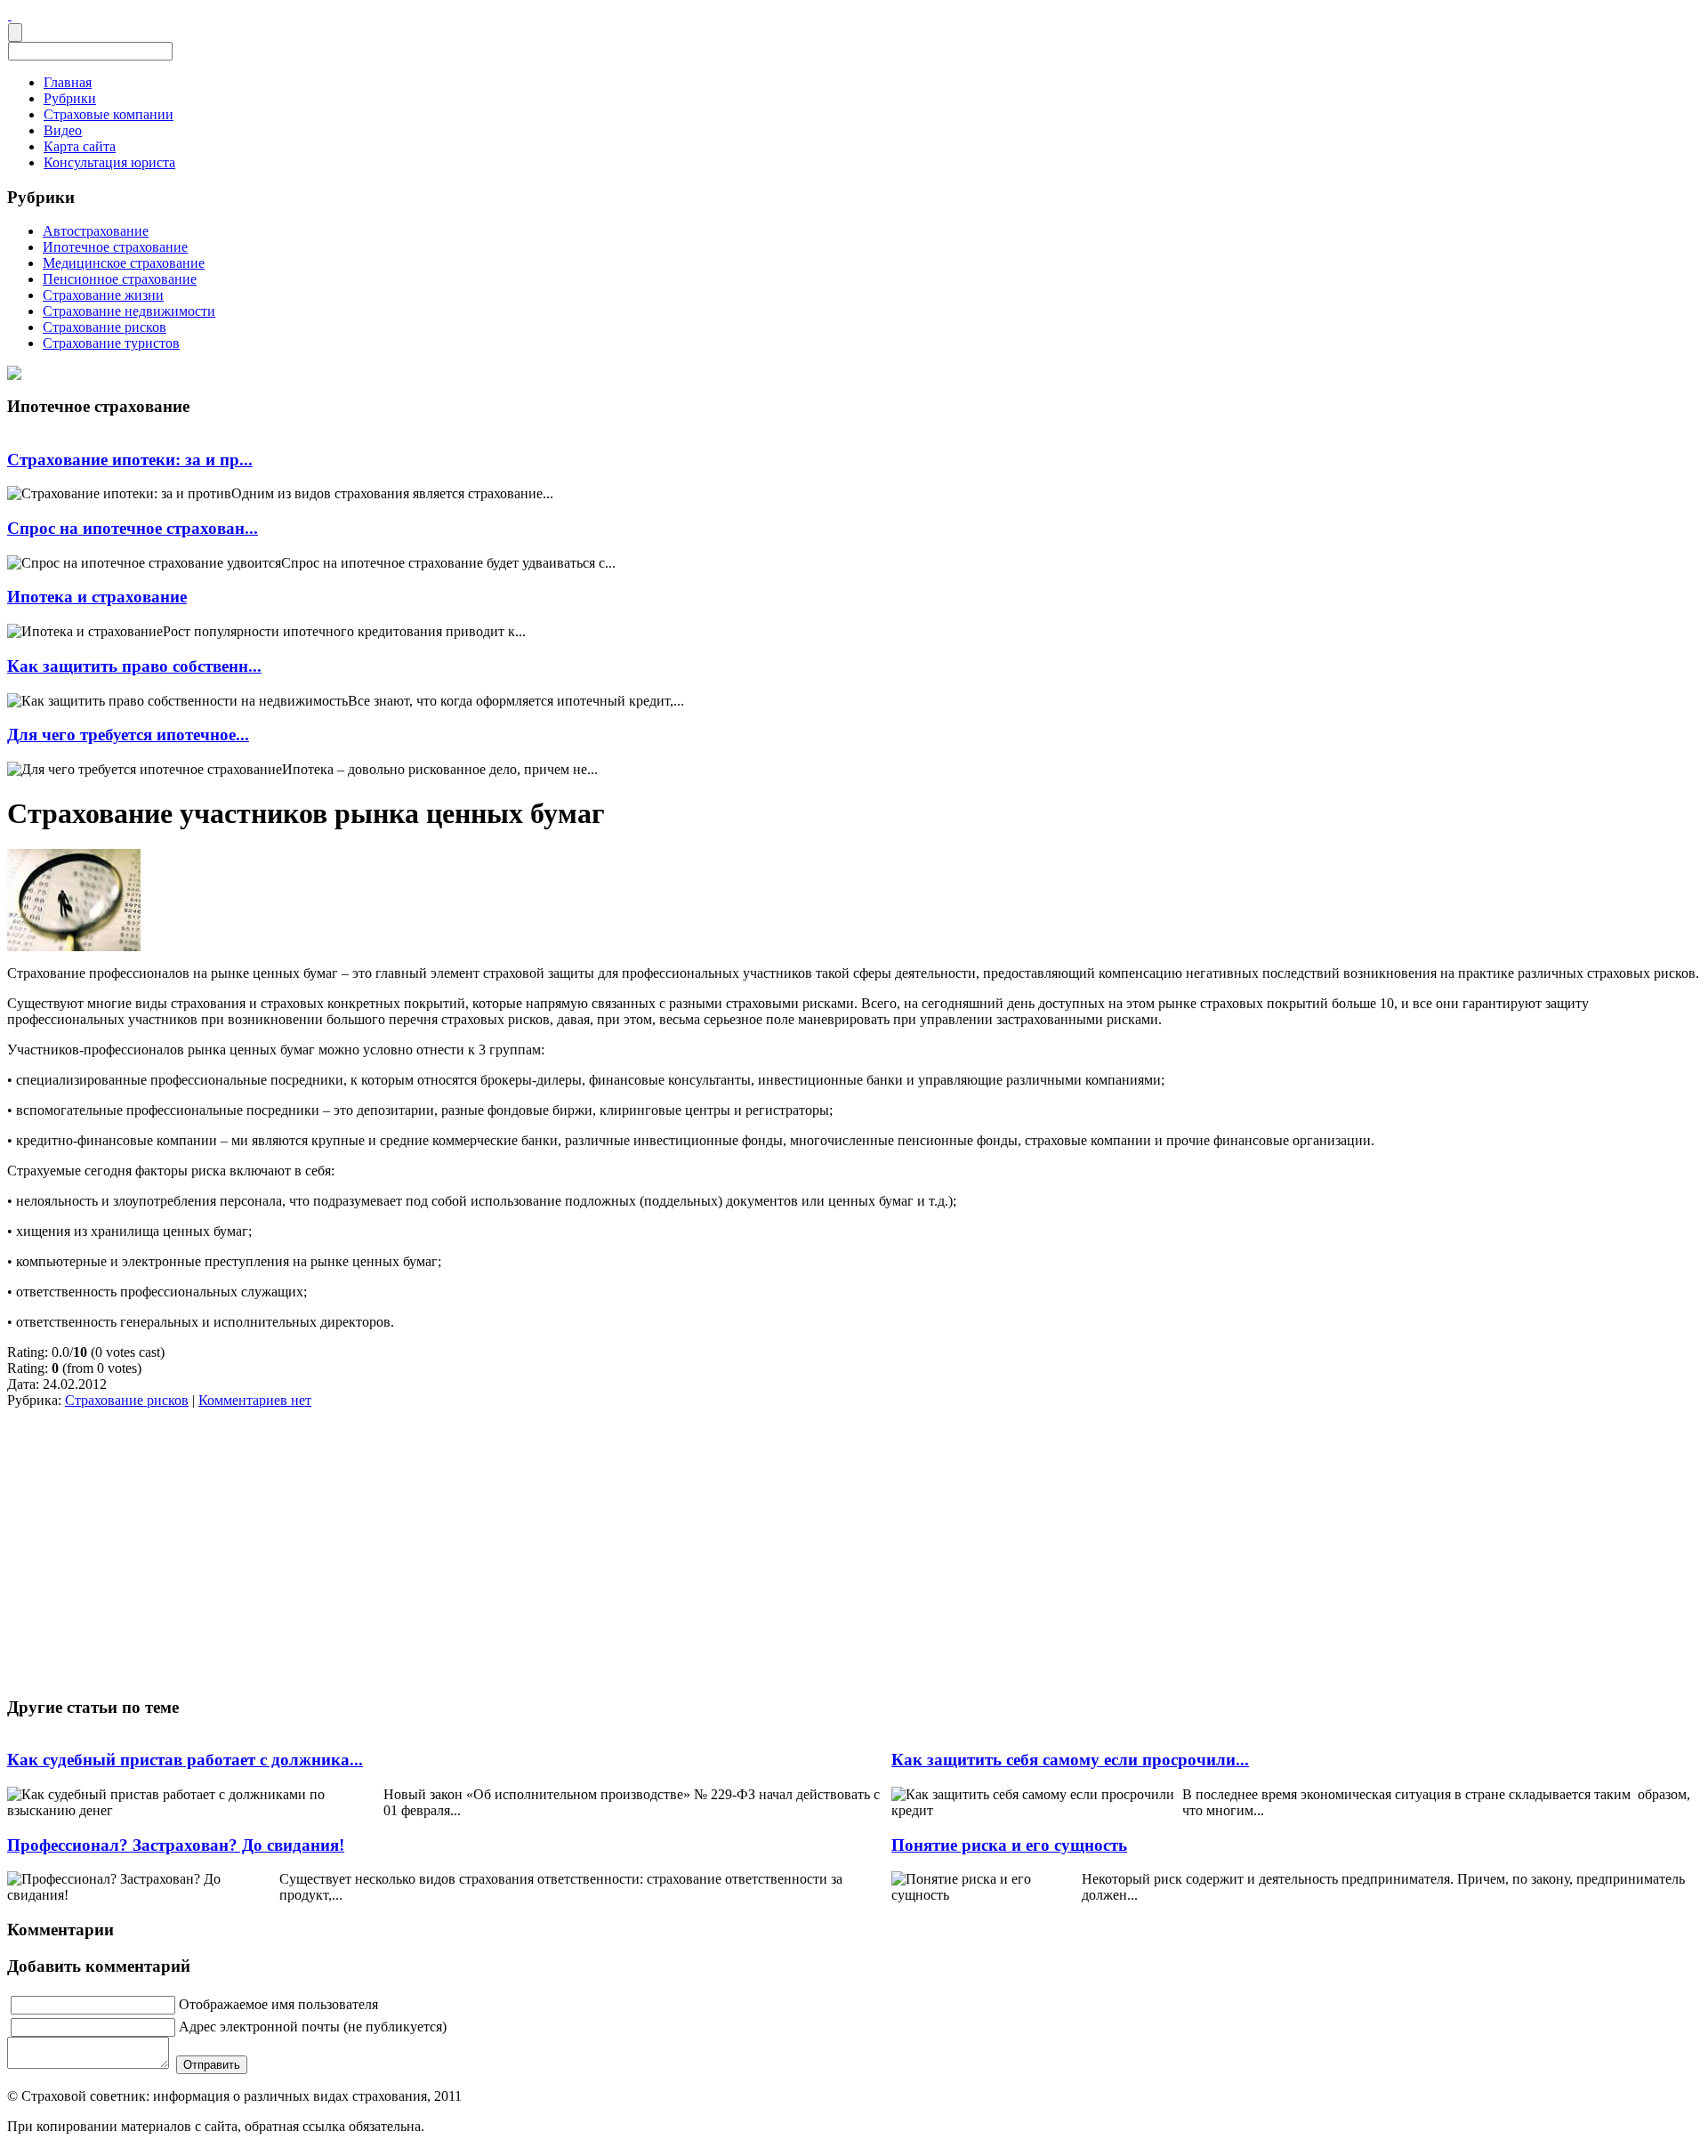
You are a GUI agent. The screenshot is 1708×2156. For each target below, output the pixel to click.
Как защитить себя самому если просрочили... (1070, 1760)
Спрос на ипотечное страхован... (133, 528)
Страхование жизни (103, 295)
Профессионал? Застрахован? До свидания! (176, 1845)
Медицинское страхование (124, 263)
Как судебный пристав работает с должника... (185, 1760)
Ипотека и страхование (97, 597)
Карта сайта (80, 146)
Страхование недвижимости (129, 311)
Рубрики (70, 98)
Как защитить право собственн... (134, 666)
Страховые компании (109, 114)
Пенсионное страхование (120, 279)
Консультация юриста (109, 162)
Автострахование (96, 231)
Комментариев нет (255, 1400)
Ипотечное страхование (115, 247)
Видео (63, 130)
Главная (68, 82)
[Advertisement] (168, 1549)
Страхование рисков (105, 327)
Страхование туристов (111, 343)
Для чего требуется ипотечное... (128, 735)
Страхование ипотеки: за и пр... (130, 460)
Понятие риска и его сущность (1009, 1845)
